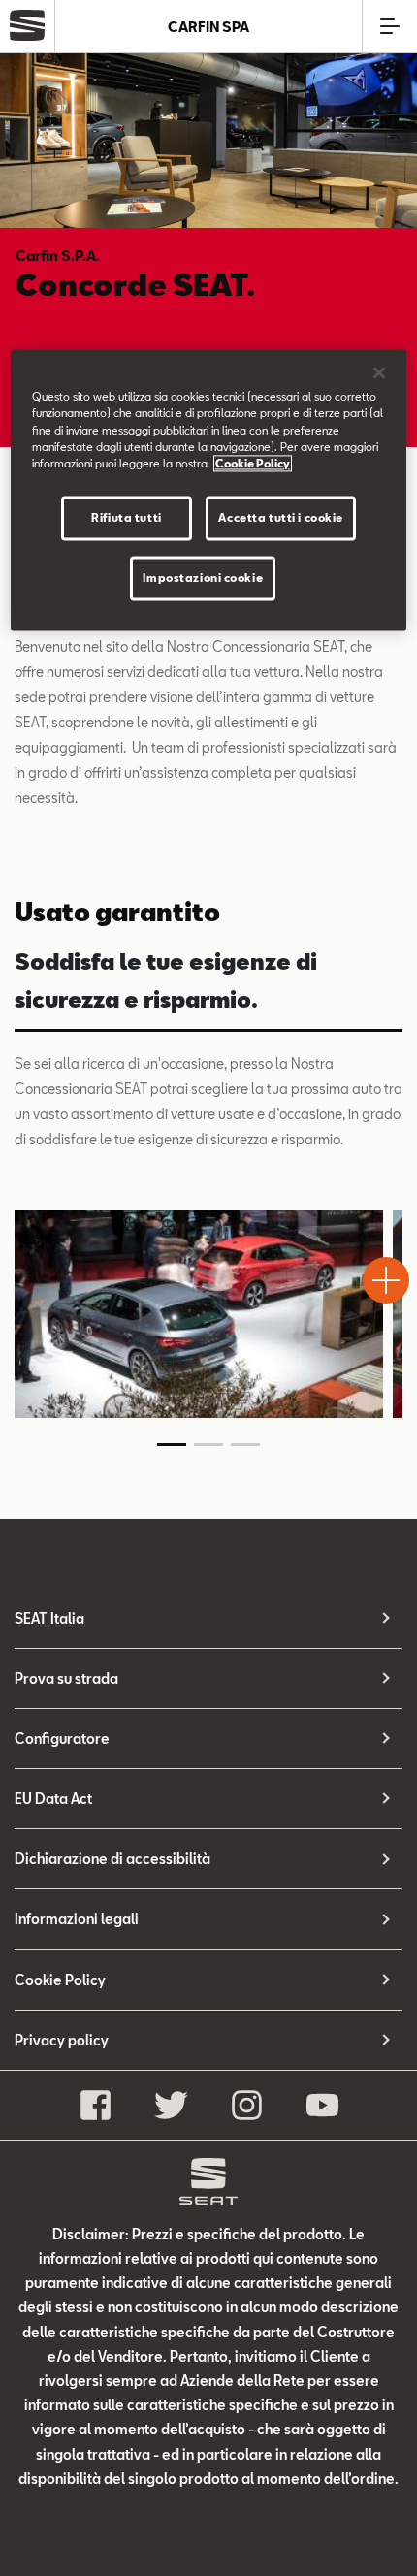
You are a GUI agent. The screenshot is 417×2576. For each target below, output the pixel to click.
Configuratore (62, 1739)
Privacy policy (62, 2040)
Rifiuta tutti (126, 517)
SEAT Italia (49, 1618)
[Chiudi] (379, 373)
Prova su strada (66, 1678)
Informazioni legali (77, 1919)
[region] (209, 490)
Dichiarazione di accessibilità (112, 1859)
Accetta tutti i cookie (281, 517)
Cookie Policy (60, 1980)
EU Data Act (53, 1799)
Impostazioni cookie (203, 578)
